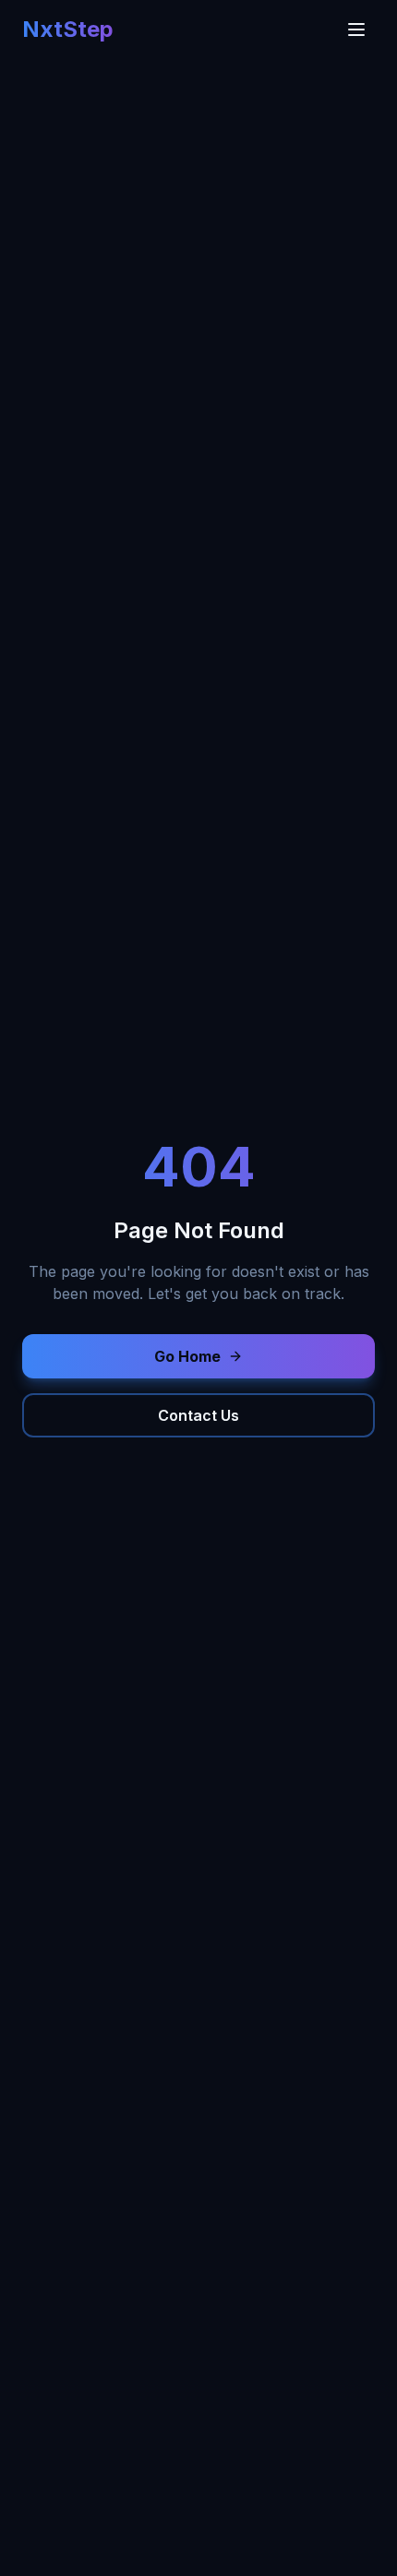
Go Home (187, 1356)
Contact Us (198, 1415)
